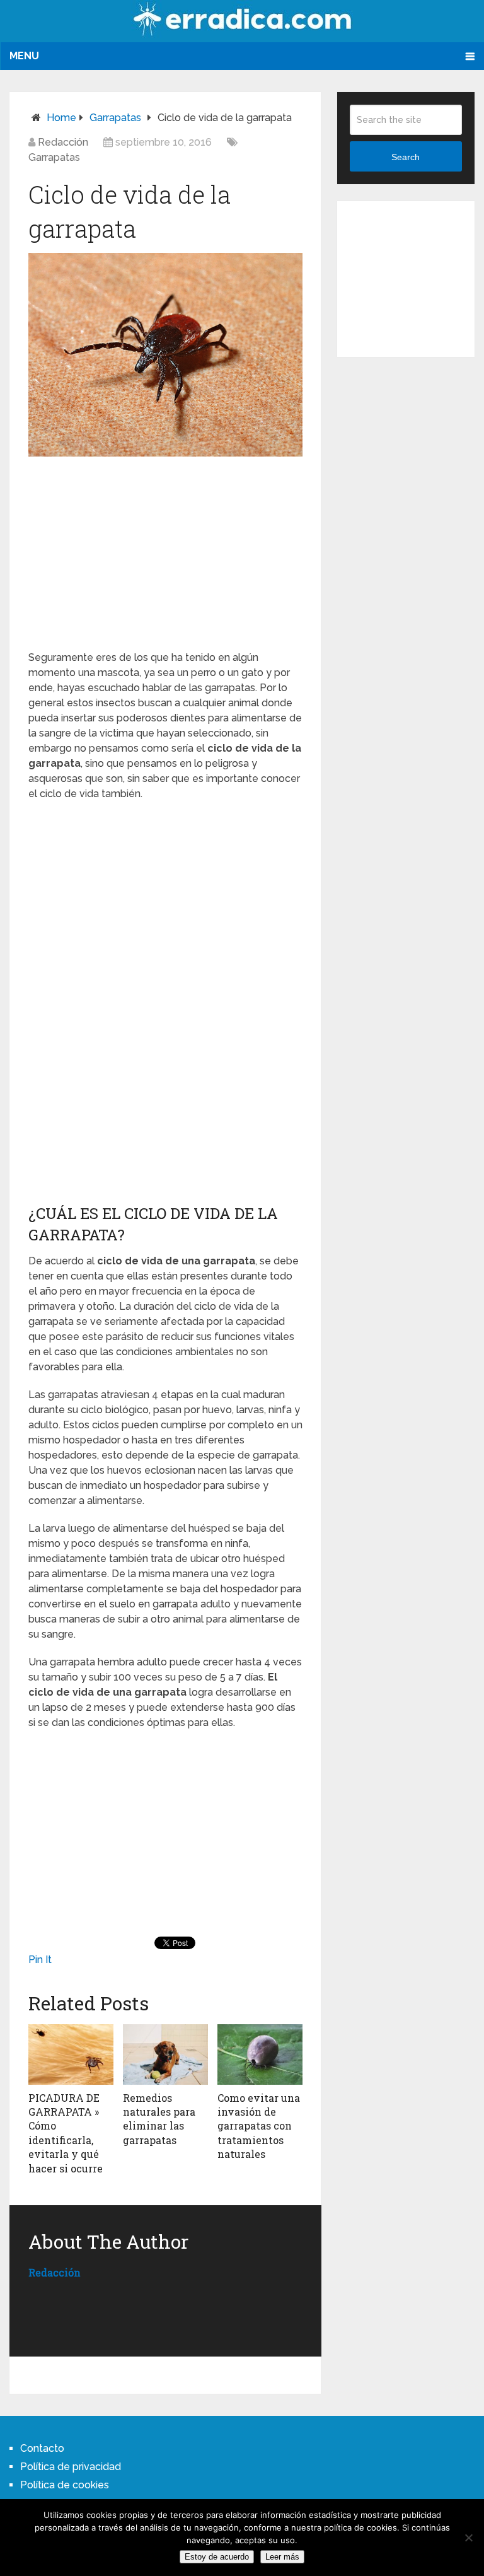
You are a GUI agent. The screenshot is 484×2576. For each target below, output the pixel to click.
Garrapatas (115, 118)
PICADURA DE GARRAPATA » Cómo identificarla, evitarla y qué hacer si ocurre (66, 2133)
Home (61, 118)
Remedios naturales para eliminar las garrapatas (159, 2119)
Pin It (40, 1960)
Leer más (282, 2557)
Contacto (42, 2448)
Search (406, 157)
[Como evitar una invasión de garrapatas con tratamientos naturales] (260, 2054)
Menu (24, 56)
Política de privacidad (71, 2467)
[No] (468, 2538)
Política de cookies (65, 2485)
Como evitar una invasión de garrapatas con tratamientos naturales (259, 2126)
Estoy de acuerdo (217, 2557)
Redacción (63, 142)
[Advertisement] (165, 551)
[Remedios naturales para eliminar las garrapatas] (165, 2054)
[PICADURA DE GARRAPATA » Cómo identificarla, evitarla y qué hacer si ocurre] (71, 2054)
